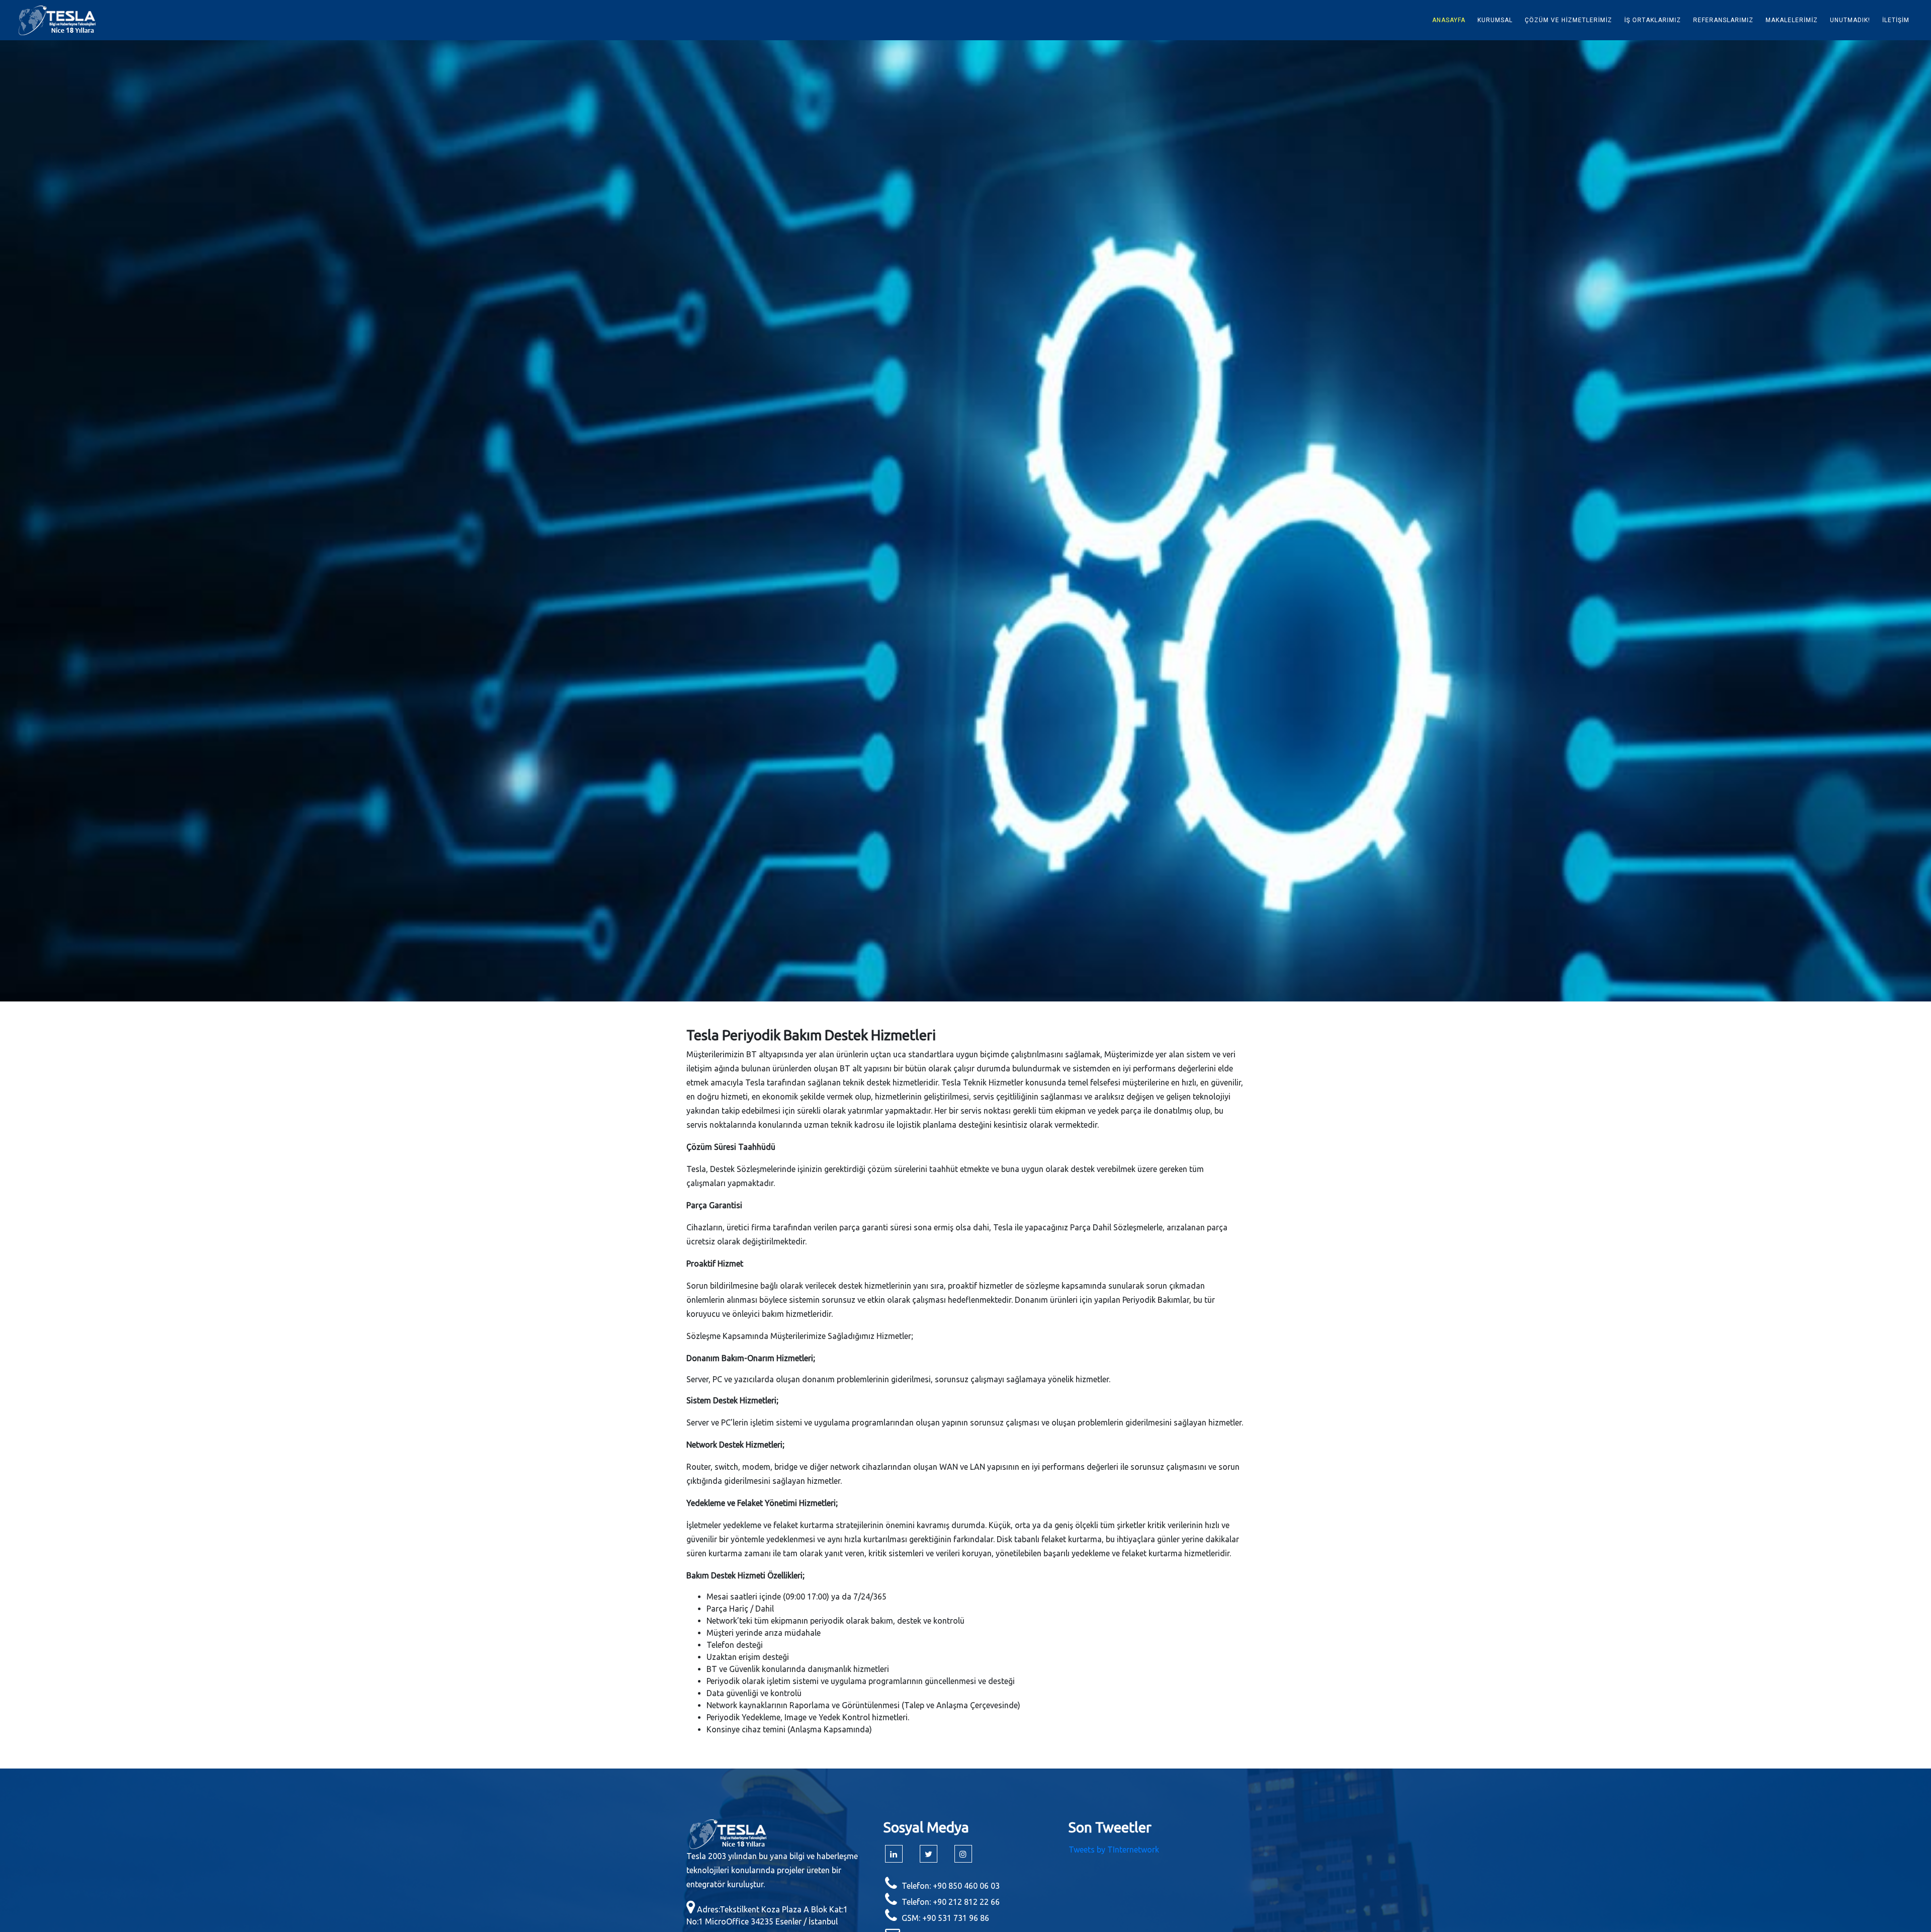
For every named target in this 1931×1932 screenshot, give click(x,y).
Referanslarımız (1723, 20)
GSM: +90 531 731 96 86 (945, 1918)
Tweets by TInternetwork (1114, 1850)
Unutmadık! (1850, 20)
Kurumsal (1495, 20)
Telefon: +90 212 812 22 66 (951, 1902)
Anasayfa (1449, 20)
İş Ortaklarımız (1653, 20)
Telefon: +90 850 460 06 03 (951, 1886)
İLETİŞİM (1896, 20)
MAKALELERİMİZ (1792, 20)
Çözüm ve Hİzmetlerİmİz (1568, 20)
